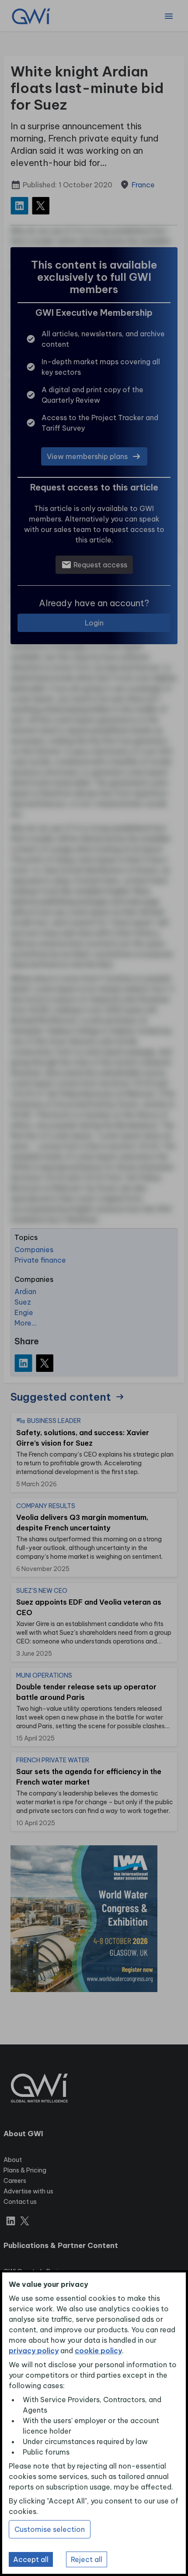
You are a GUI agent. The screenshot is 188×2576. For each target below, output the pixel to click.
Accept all (31, 2559)
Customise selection (50, 2529)
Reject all (87, 2559)
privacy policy (34, 2351)
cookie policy (98, 2351)
